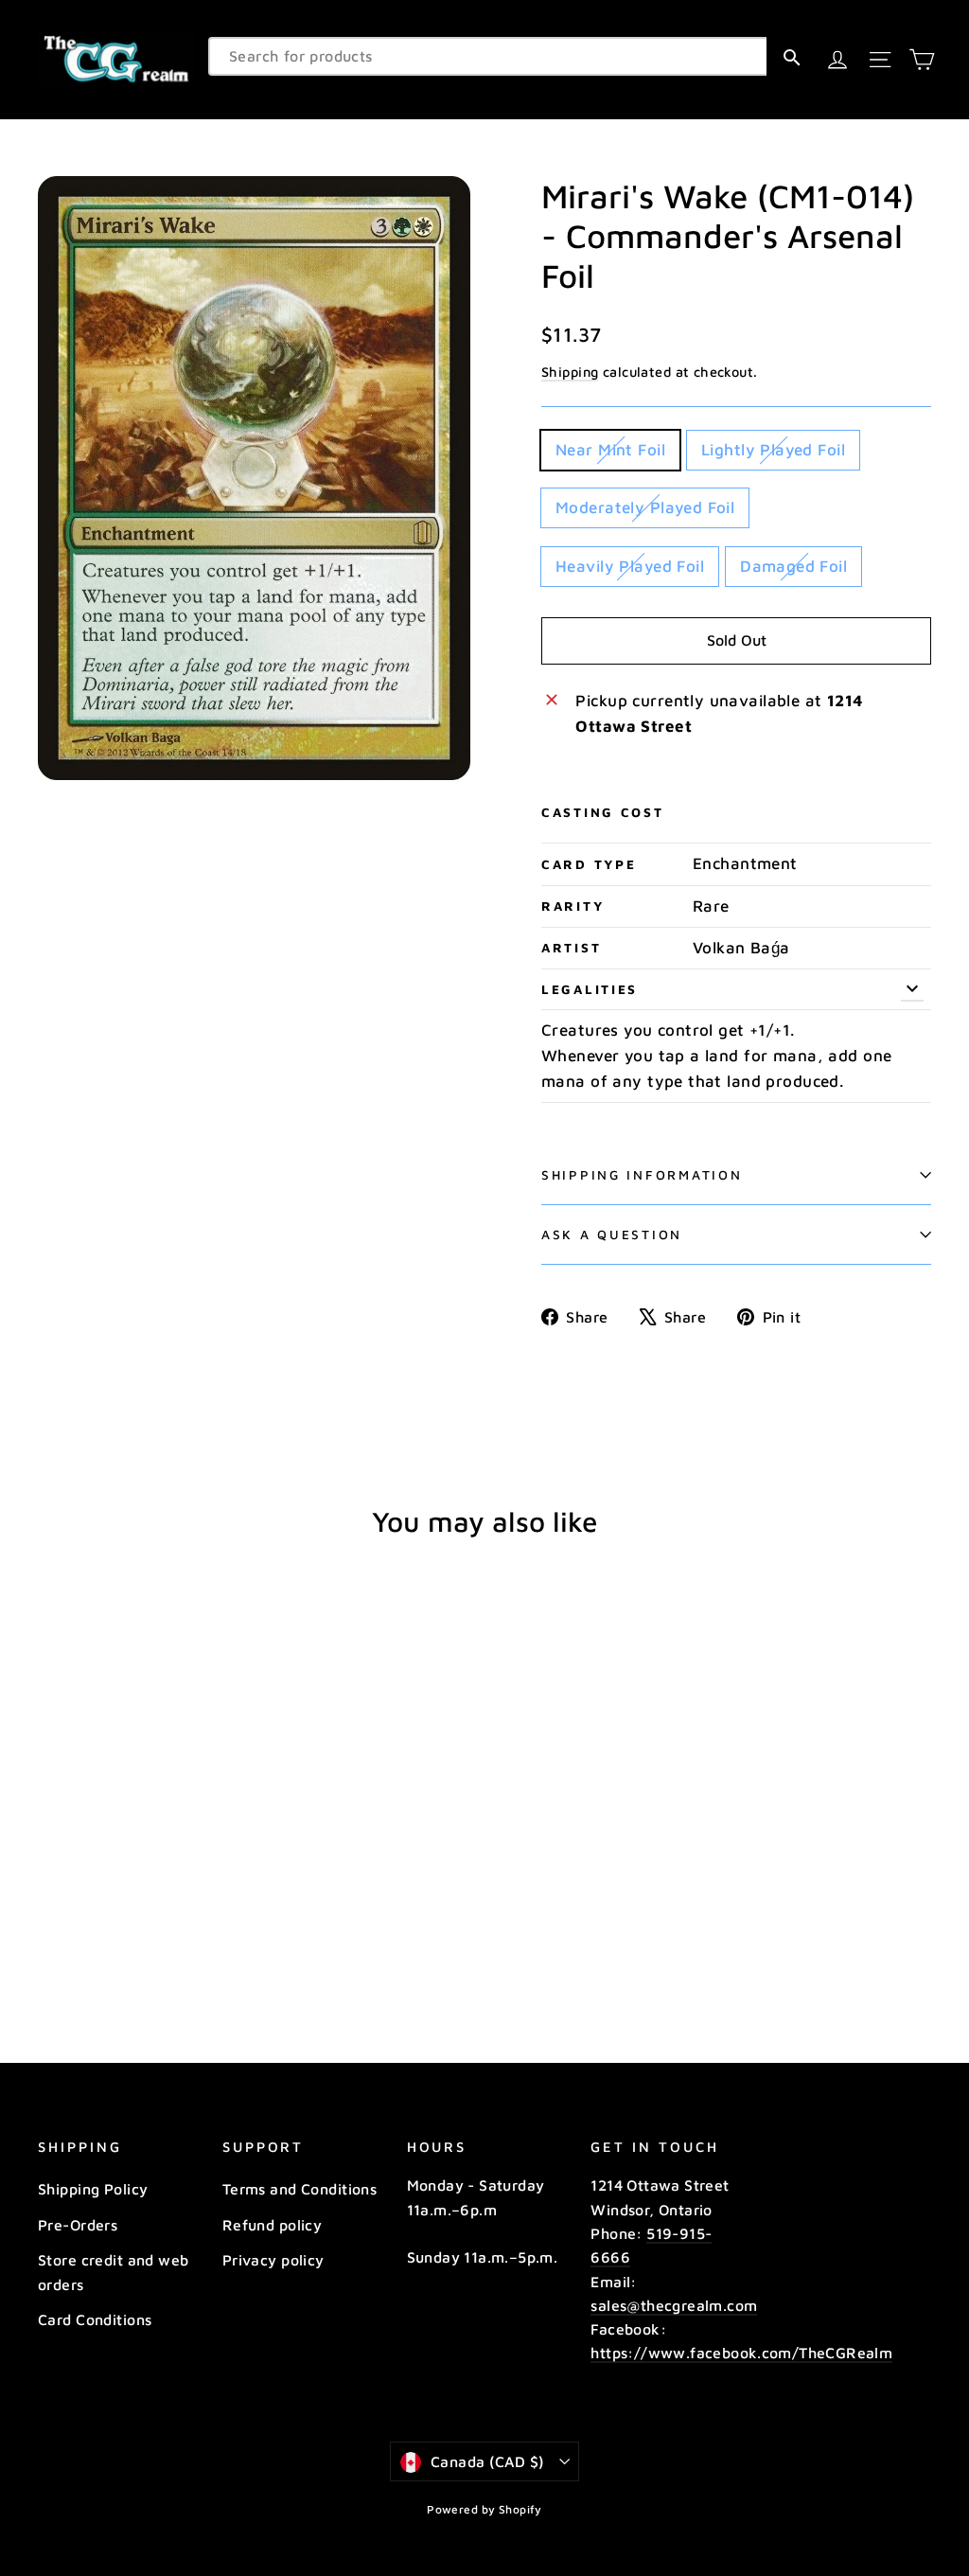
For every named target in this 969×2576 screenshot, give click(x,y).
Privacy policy (273, 2260)
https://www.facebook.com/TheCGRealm (741, 2353)
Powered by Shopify (484, 2509)
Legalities (590, 989)
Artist (571, 948)
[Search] (792, 56)
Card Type (589, 864)
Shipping (570, 372)
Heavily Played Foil (630, 566)
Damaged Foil (793, 566)
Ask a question (612, 1235)
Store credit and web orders (114, 2272)
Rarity (573, 906)
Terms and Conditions (300, 2189)
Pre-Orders (78, 2225)
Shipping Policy (93, 2189)
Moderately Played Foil (645, 507)
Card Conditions (95, 2319)
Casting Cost (603, 812)
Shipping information (642, 1175)
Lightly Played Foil (773, 450)
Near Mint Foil (610, 450)
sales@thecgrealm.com (674, 2305)
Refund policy (273, 2225)
